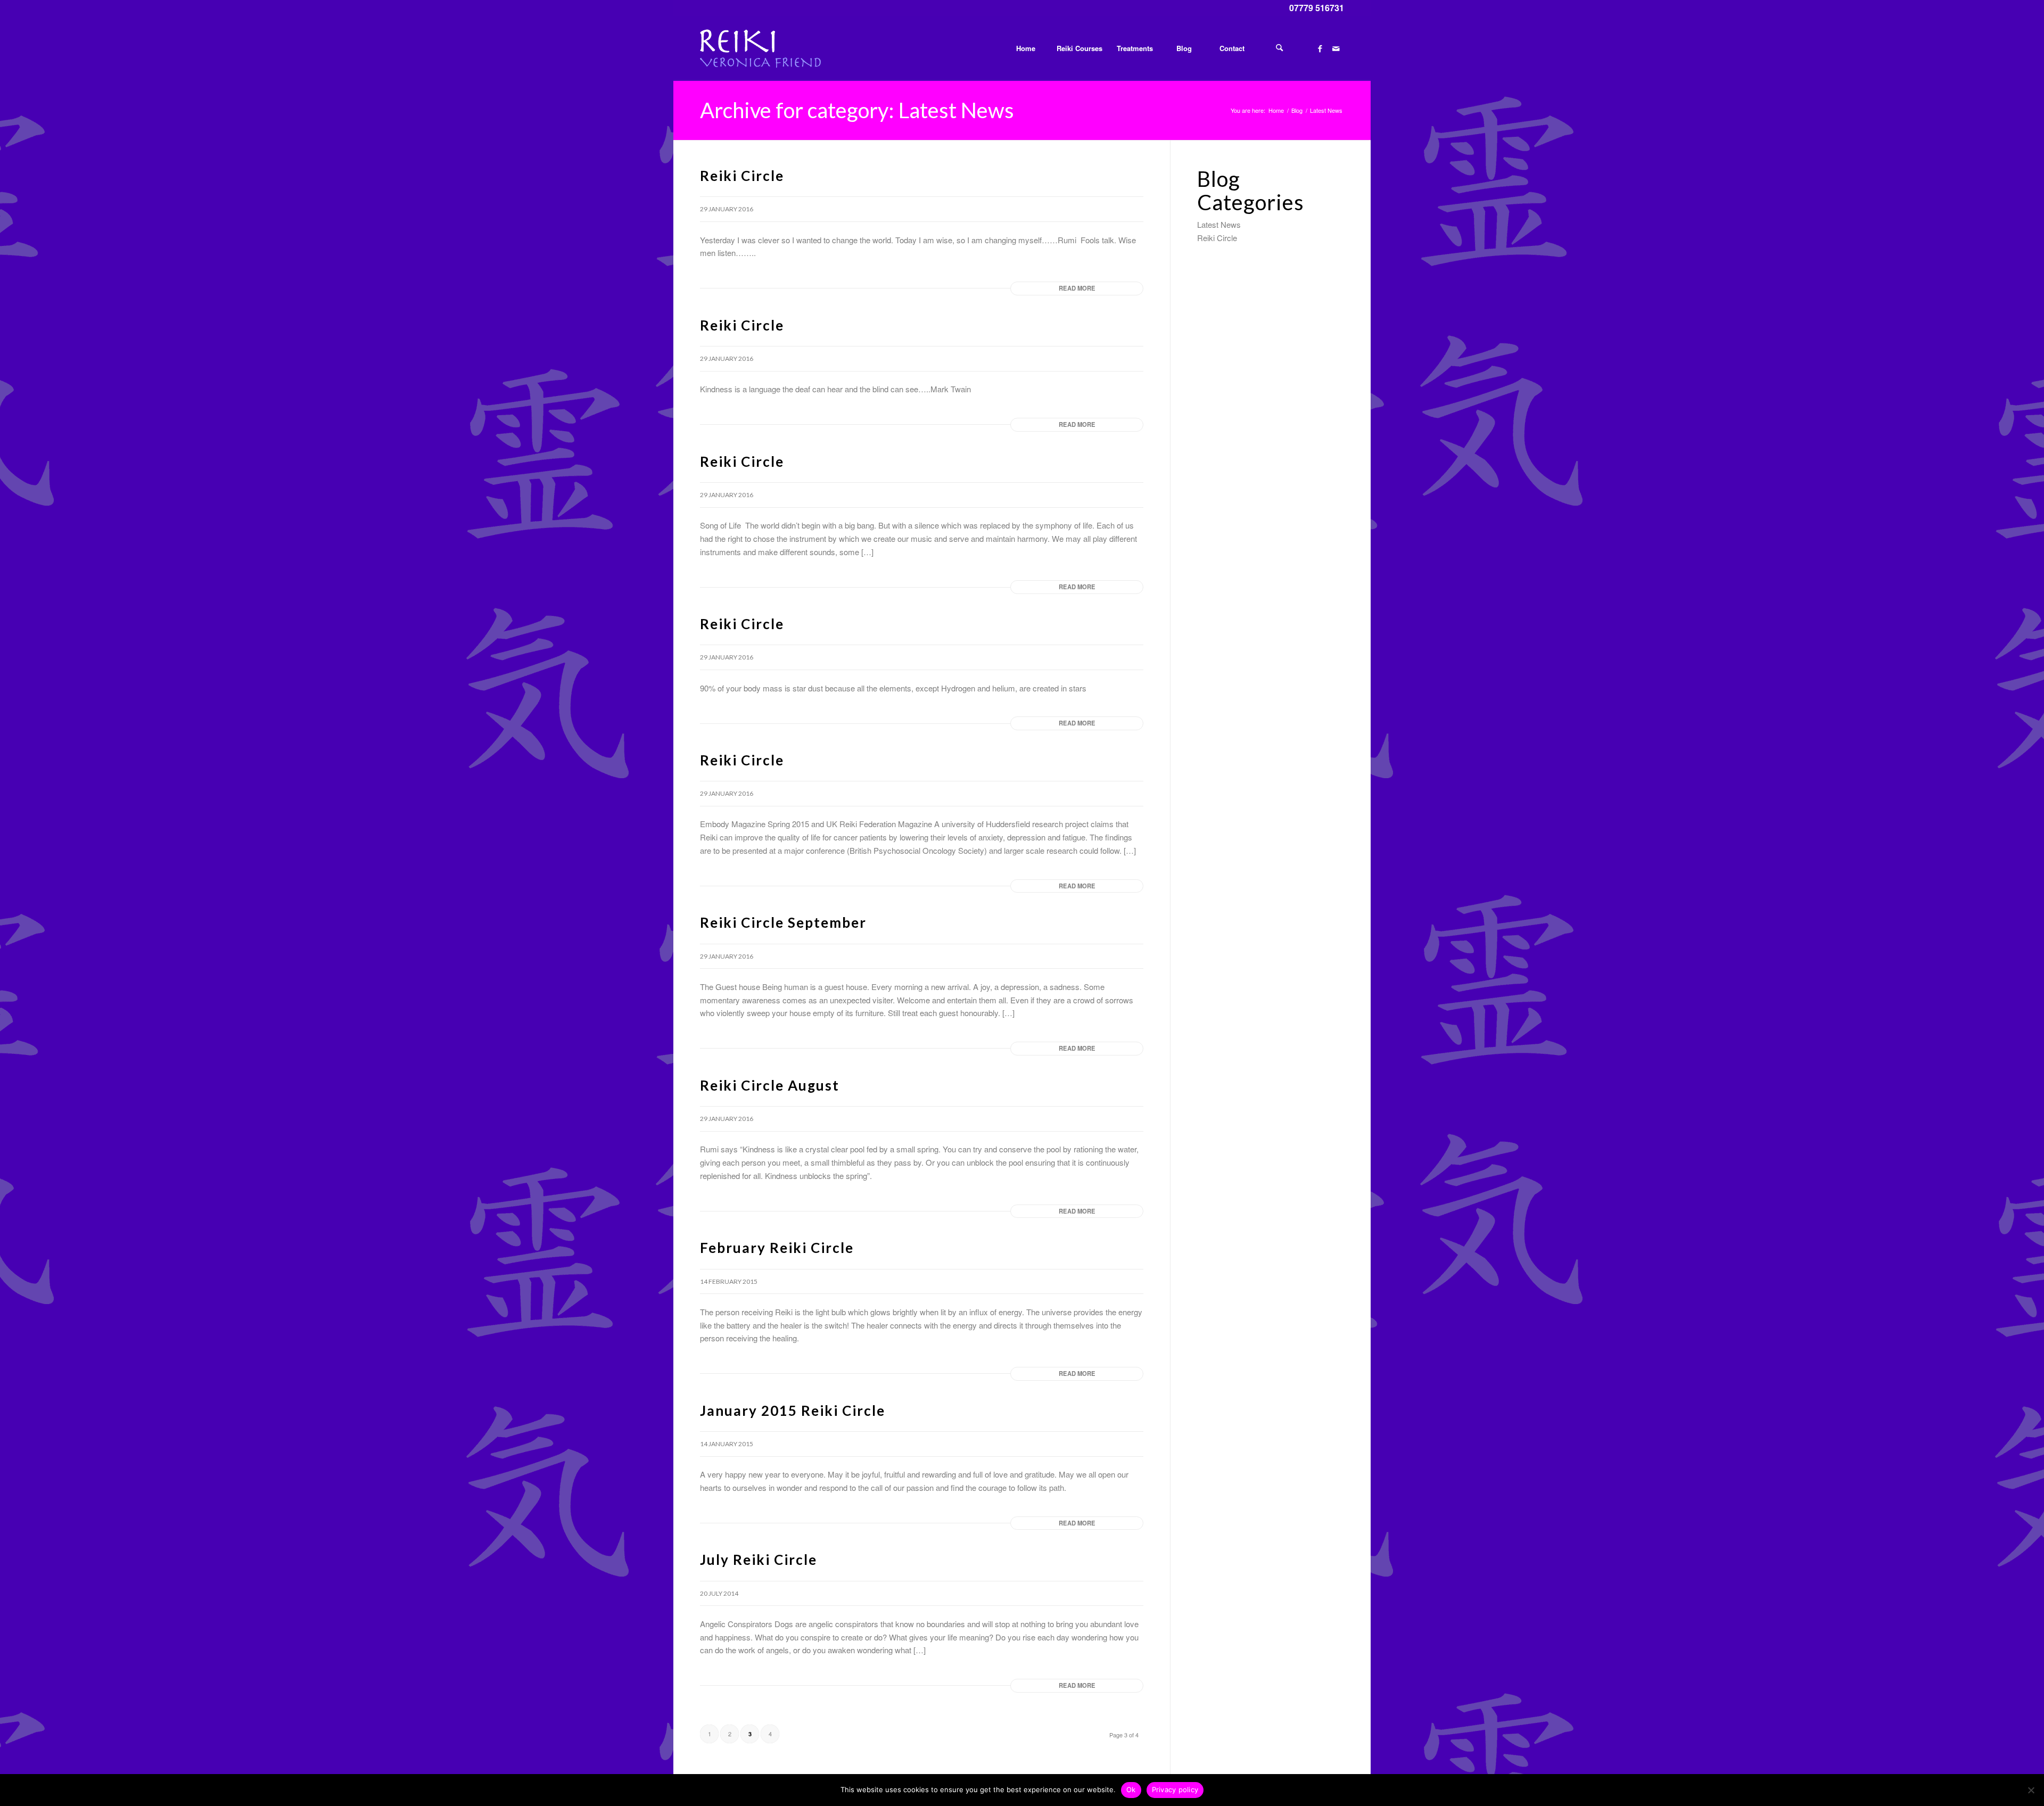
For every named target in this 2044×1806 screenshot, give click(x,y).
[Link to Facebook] (1320, 48)
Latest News (1219, 224)
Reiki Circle (742, 176)
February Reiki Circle (777, 1248)
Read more (1077, 288)
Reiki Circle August (770, 1085)
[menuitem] (1025, 48)
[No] (2031, 1790)
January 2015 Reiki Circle (793, 1411)
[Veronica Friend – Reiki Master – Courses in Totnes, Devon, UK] (760, 48)
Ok (1131, 1789)
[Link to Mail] (1336, 48)
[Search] (1280, 48)
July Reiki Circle (759, 1560)
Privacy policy (1175, 1789)
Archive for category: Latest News (857, 110)
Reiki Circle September (783, 922)
